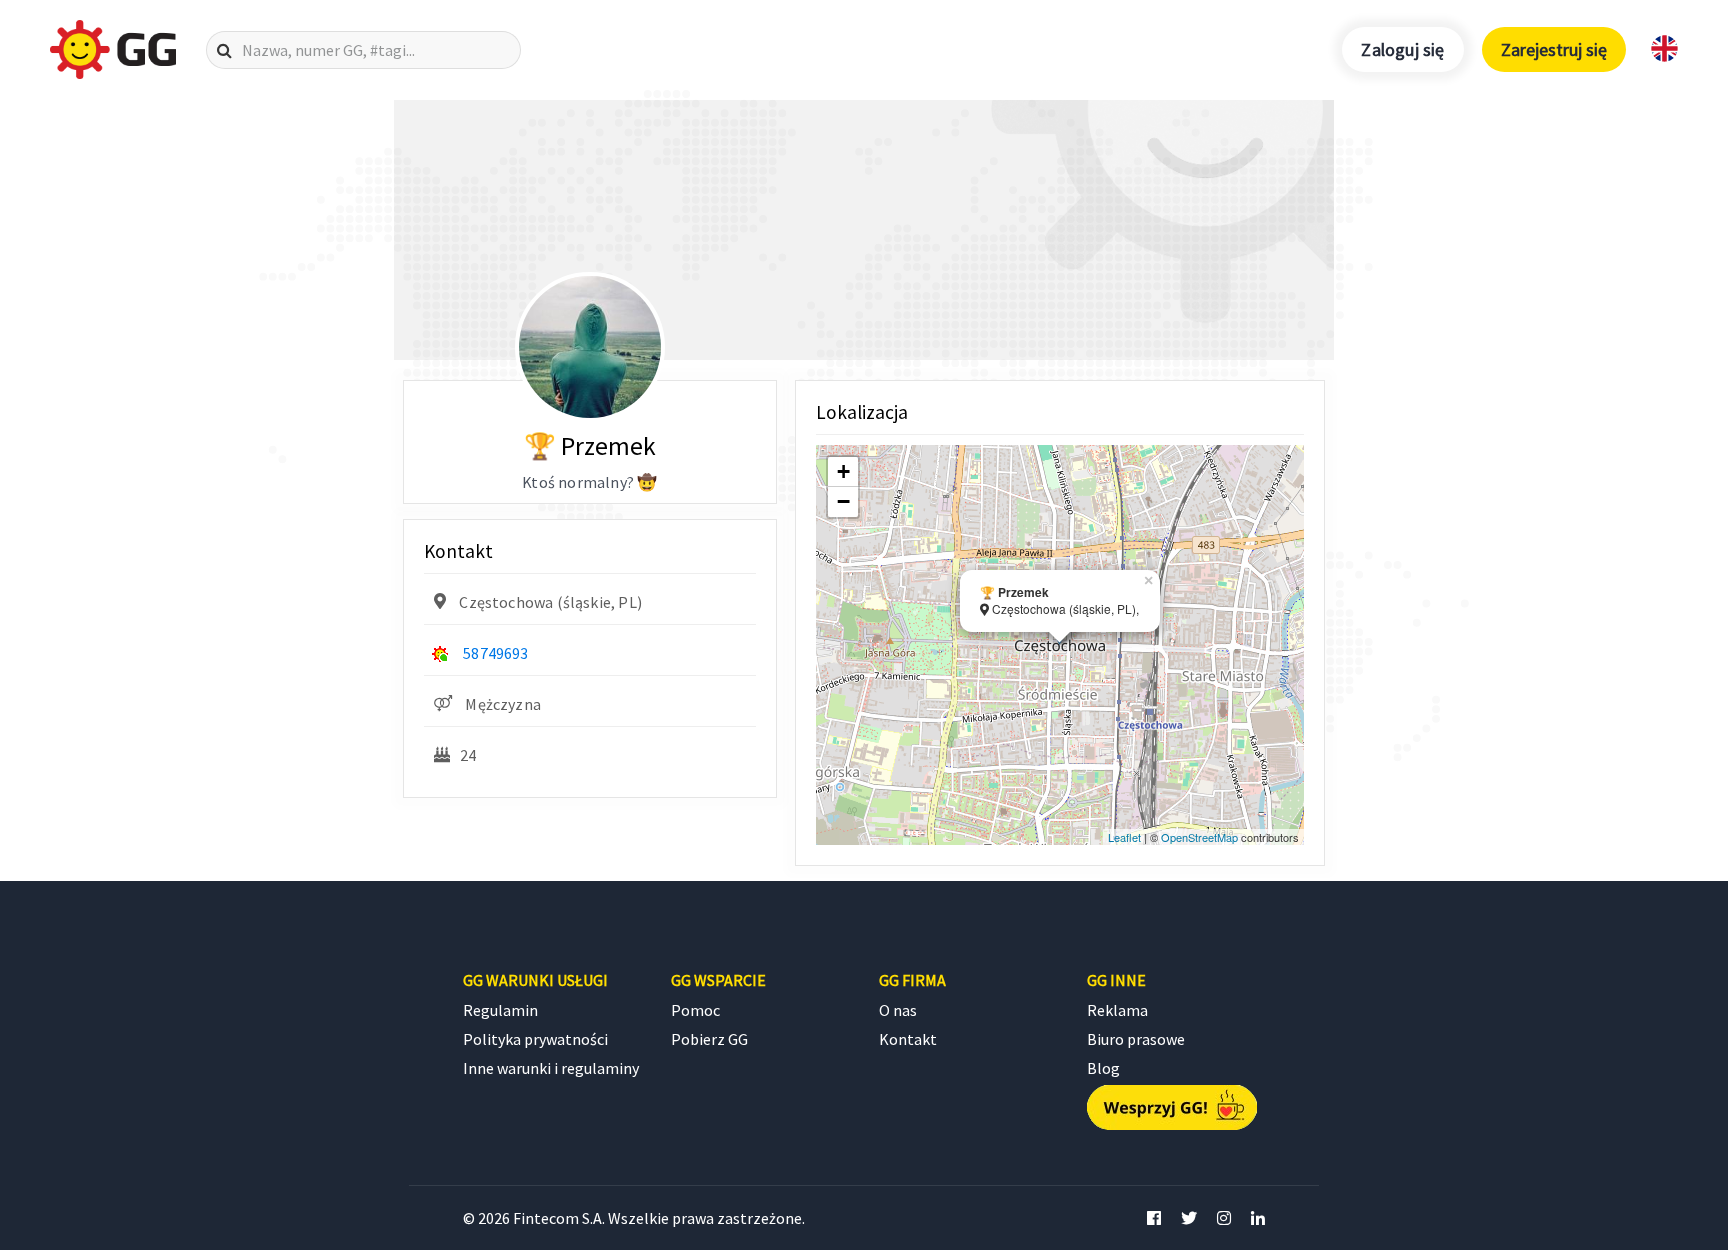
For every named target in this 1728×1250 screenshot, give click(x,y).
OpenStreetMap (1199, 837)
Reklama (1117, 1010)
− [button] (843, 501)
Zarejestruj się (1554, 49)
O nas (898, 1010)
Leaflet (1124, 837)
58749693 (495, 653)
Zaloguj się (1402, 49)
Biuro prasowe (1136, 1039)
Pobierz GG (709, 1039)
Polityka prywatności (535, 1039)
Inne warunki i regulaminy (551, 1068)
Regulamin (500, 1010)
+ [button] (843, 471)
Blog (1103, 1068)
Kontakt (908, 1039)
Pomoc (695, 1010)
